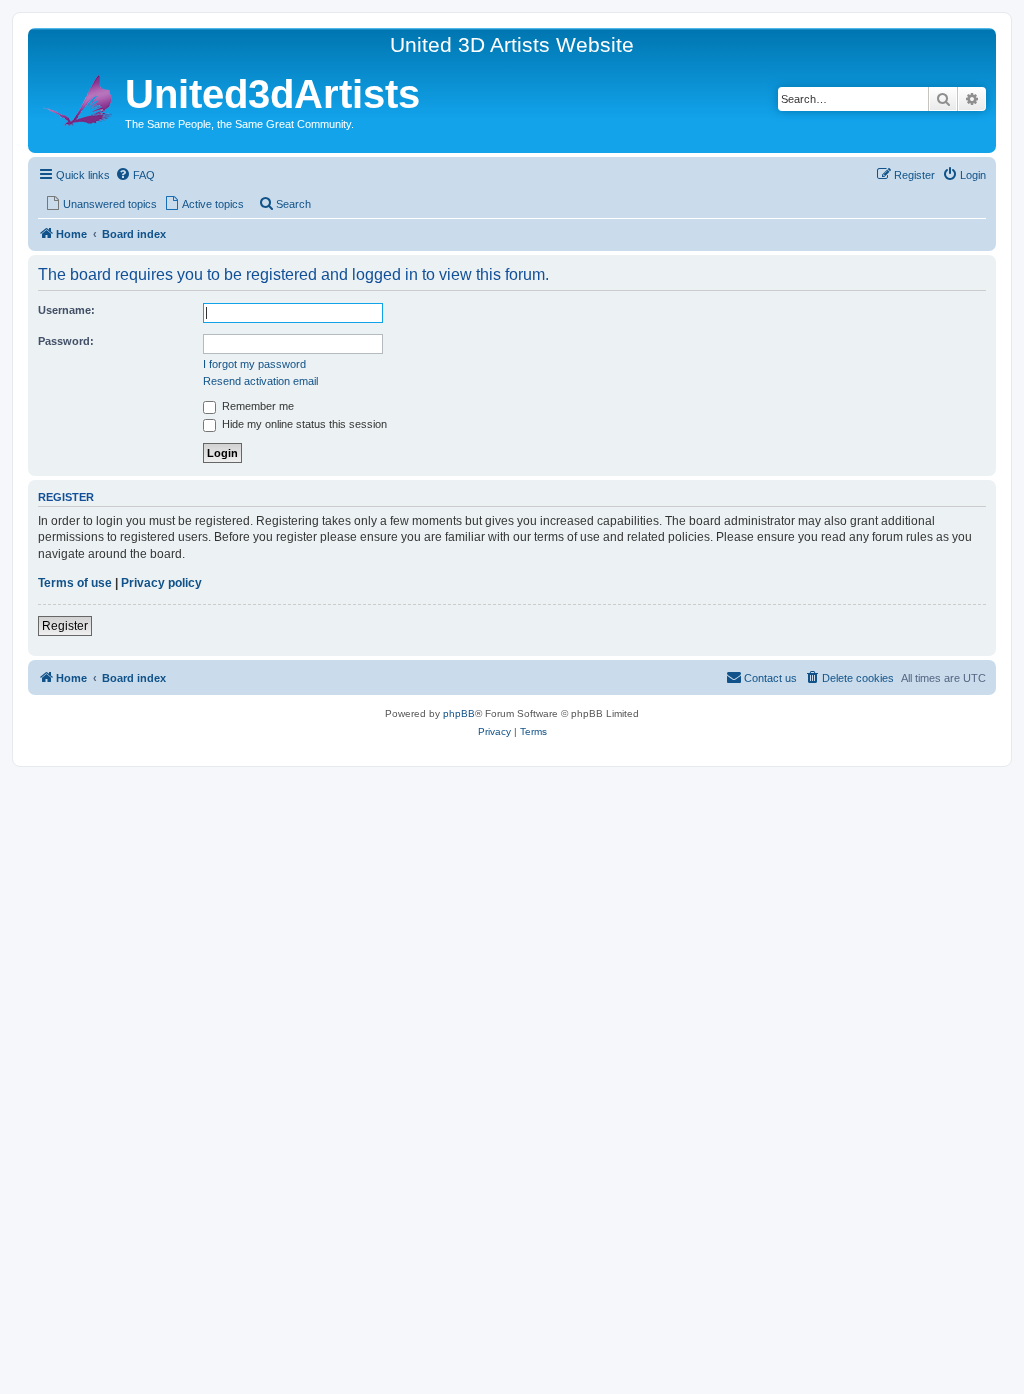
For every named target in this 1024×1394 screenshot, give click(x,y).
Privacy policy (161, 583)
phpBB (459, 713)
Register (65, 626)
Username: (66, 310)
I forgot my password (254, 364)
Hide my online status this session (303, 424)
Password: (66, 341)
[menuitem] (135, 175)
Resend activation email (260, 381)
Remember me (256, 406)
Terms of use (75, 583)
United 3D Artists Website (512, 44)
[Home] (79, 97)
